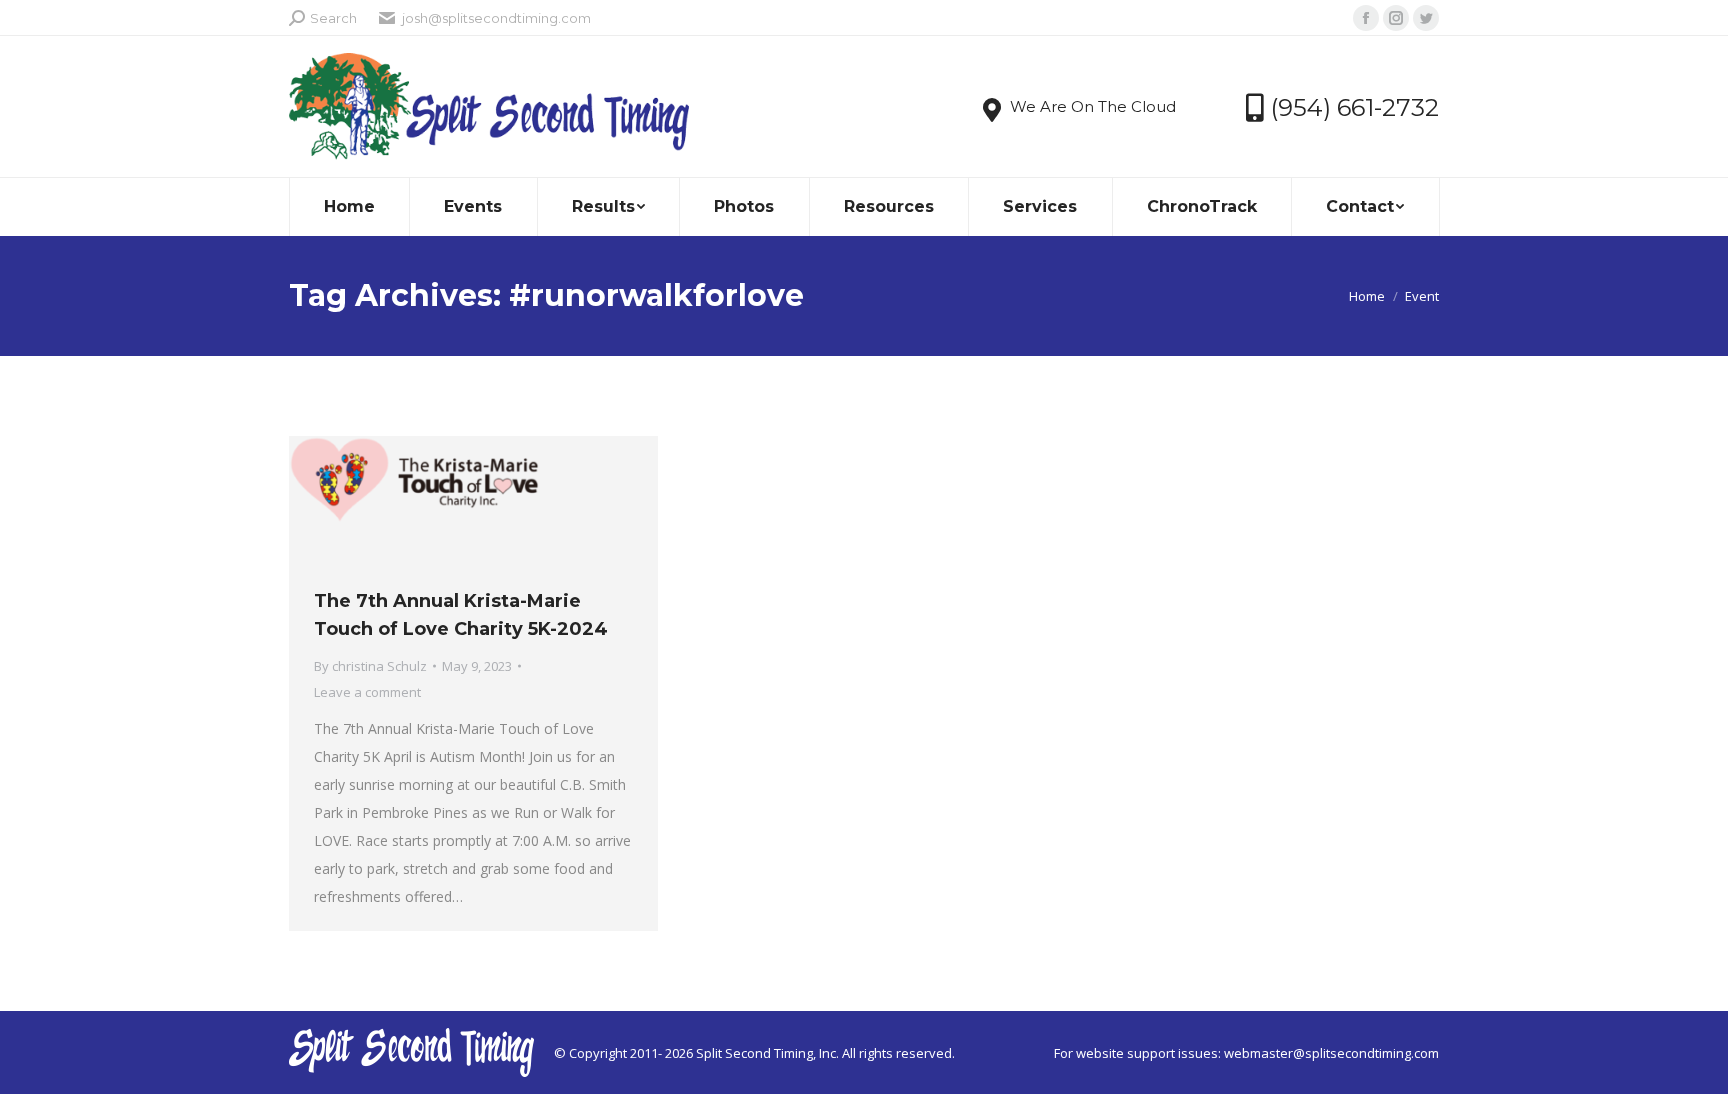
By (370, 666)
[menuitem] (349, 207)
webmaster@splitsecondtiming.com (1331, 1053)
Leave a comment (367, 692)
